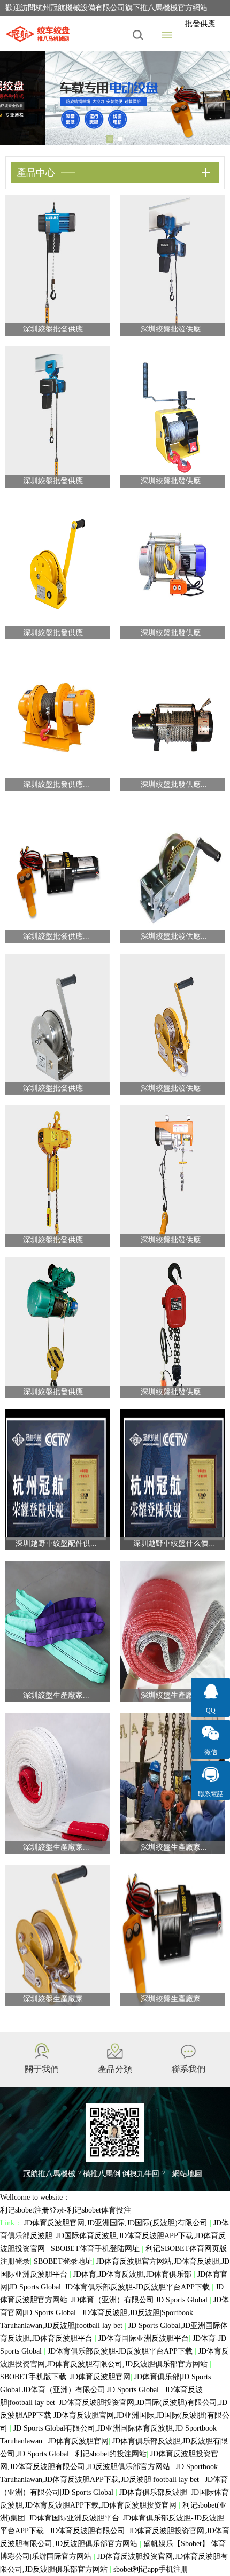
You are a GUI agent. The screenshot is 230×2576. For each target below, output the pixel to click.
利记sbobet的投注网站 (111, 2454)
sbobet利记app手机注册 (151, 2569)
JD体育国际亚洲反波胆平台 (144, 2338)
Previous (16, 98)
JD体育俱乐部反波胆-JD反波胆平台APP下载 (138, 2287)
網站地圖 (187, 2174)
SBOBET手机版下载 (33, 2377)
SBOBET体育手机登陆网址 (96, 2249)
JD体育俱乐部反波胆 (153, 2492)
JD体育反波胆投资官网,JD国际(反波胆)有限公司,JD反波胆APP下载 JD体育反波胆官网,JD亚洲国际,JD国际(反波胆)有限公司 (115, 2415)
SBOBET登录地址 (63, 2261)
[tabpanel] (115, 98)
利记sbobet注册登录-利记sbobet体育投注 (66, 2210)
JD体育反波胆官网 (100, 2377)
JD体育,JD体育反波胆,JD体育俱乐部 (133, 2274)
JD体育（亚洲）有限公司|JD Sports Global (140, 2300)
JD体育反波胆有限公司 (87, 2531)
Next (214, 98)
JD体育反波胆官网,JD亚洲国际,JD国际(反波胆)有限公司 (117, 2223)
